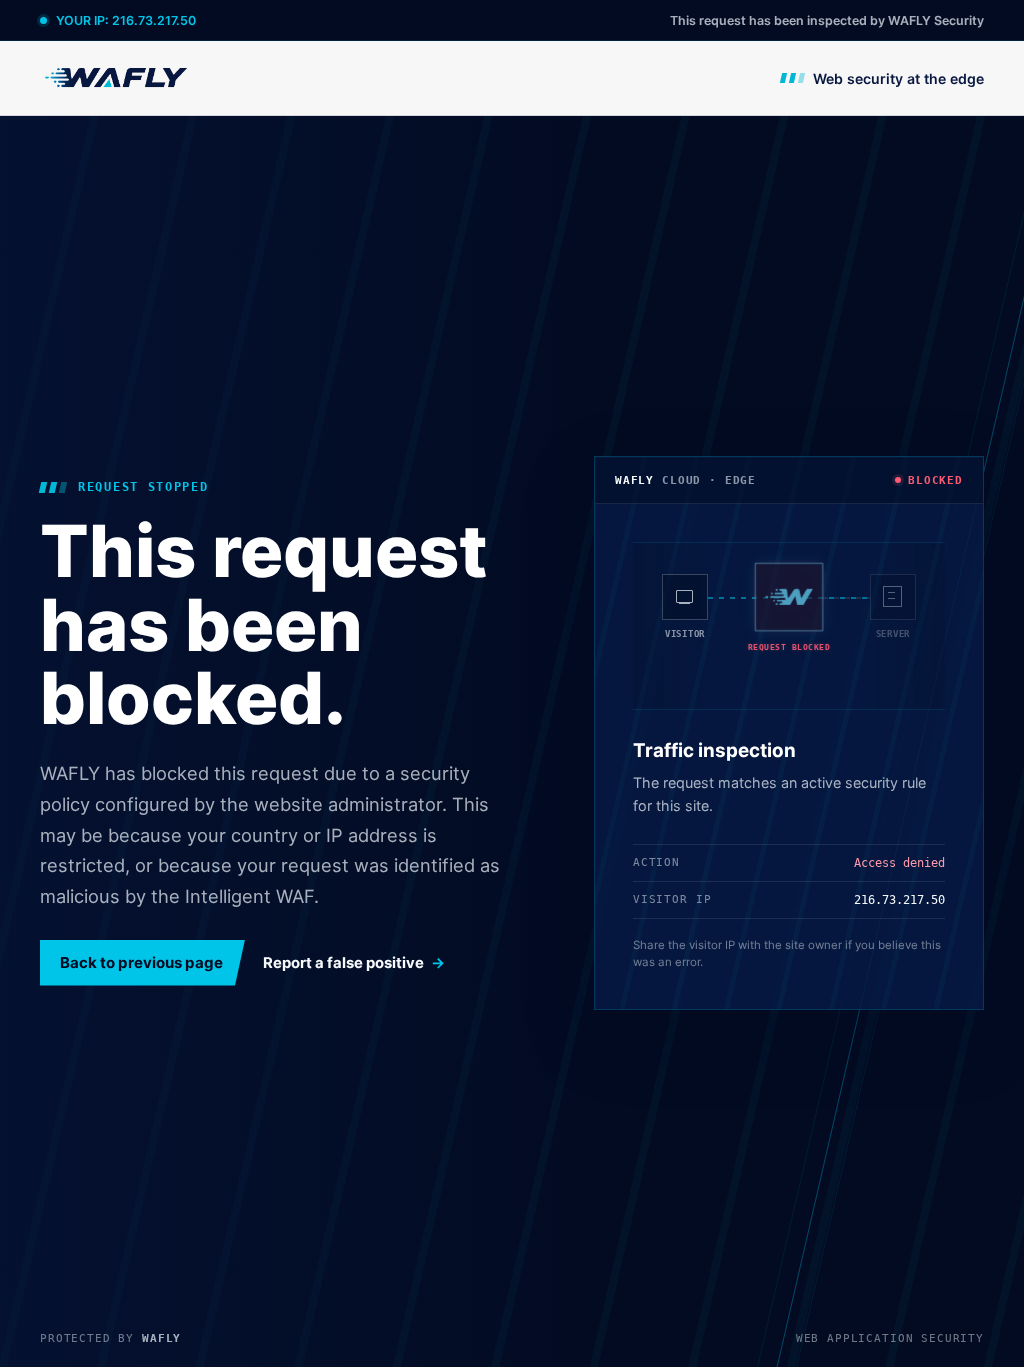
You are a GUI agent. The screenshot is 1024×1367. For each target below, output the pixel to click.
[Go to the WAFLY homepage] (117, 77)
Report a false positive (343, 963)
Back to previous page (141, 962)
